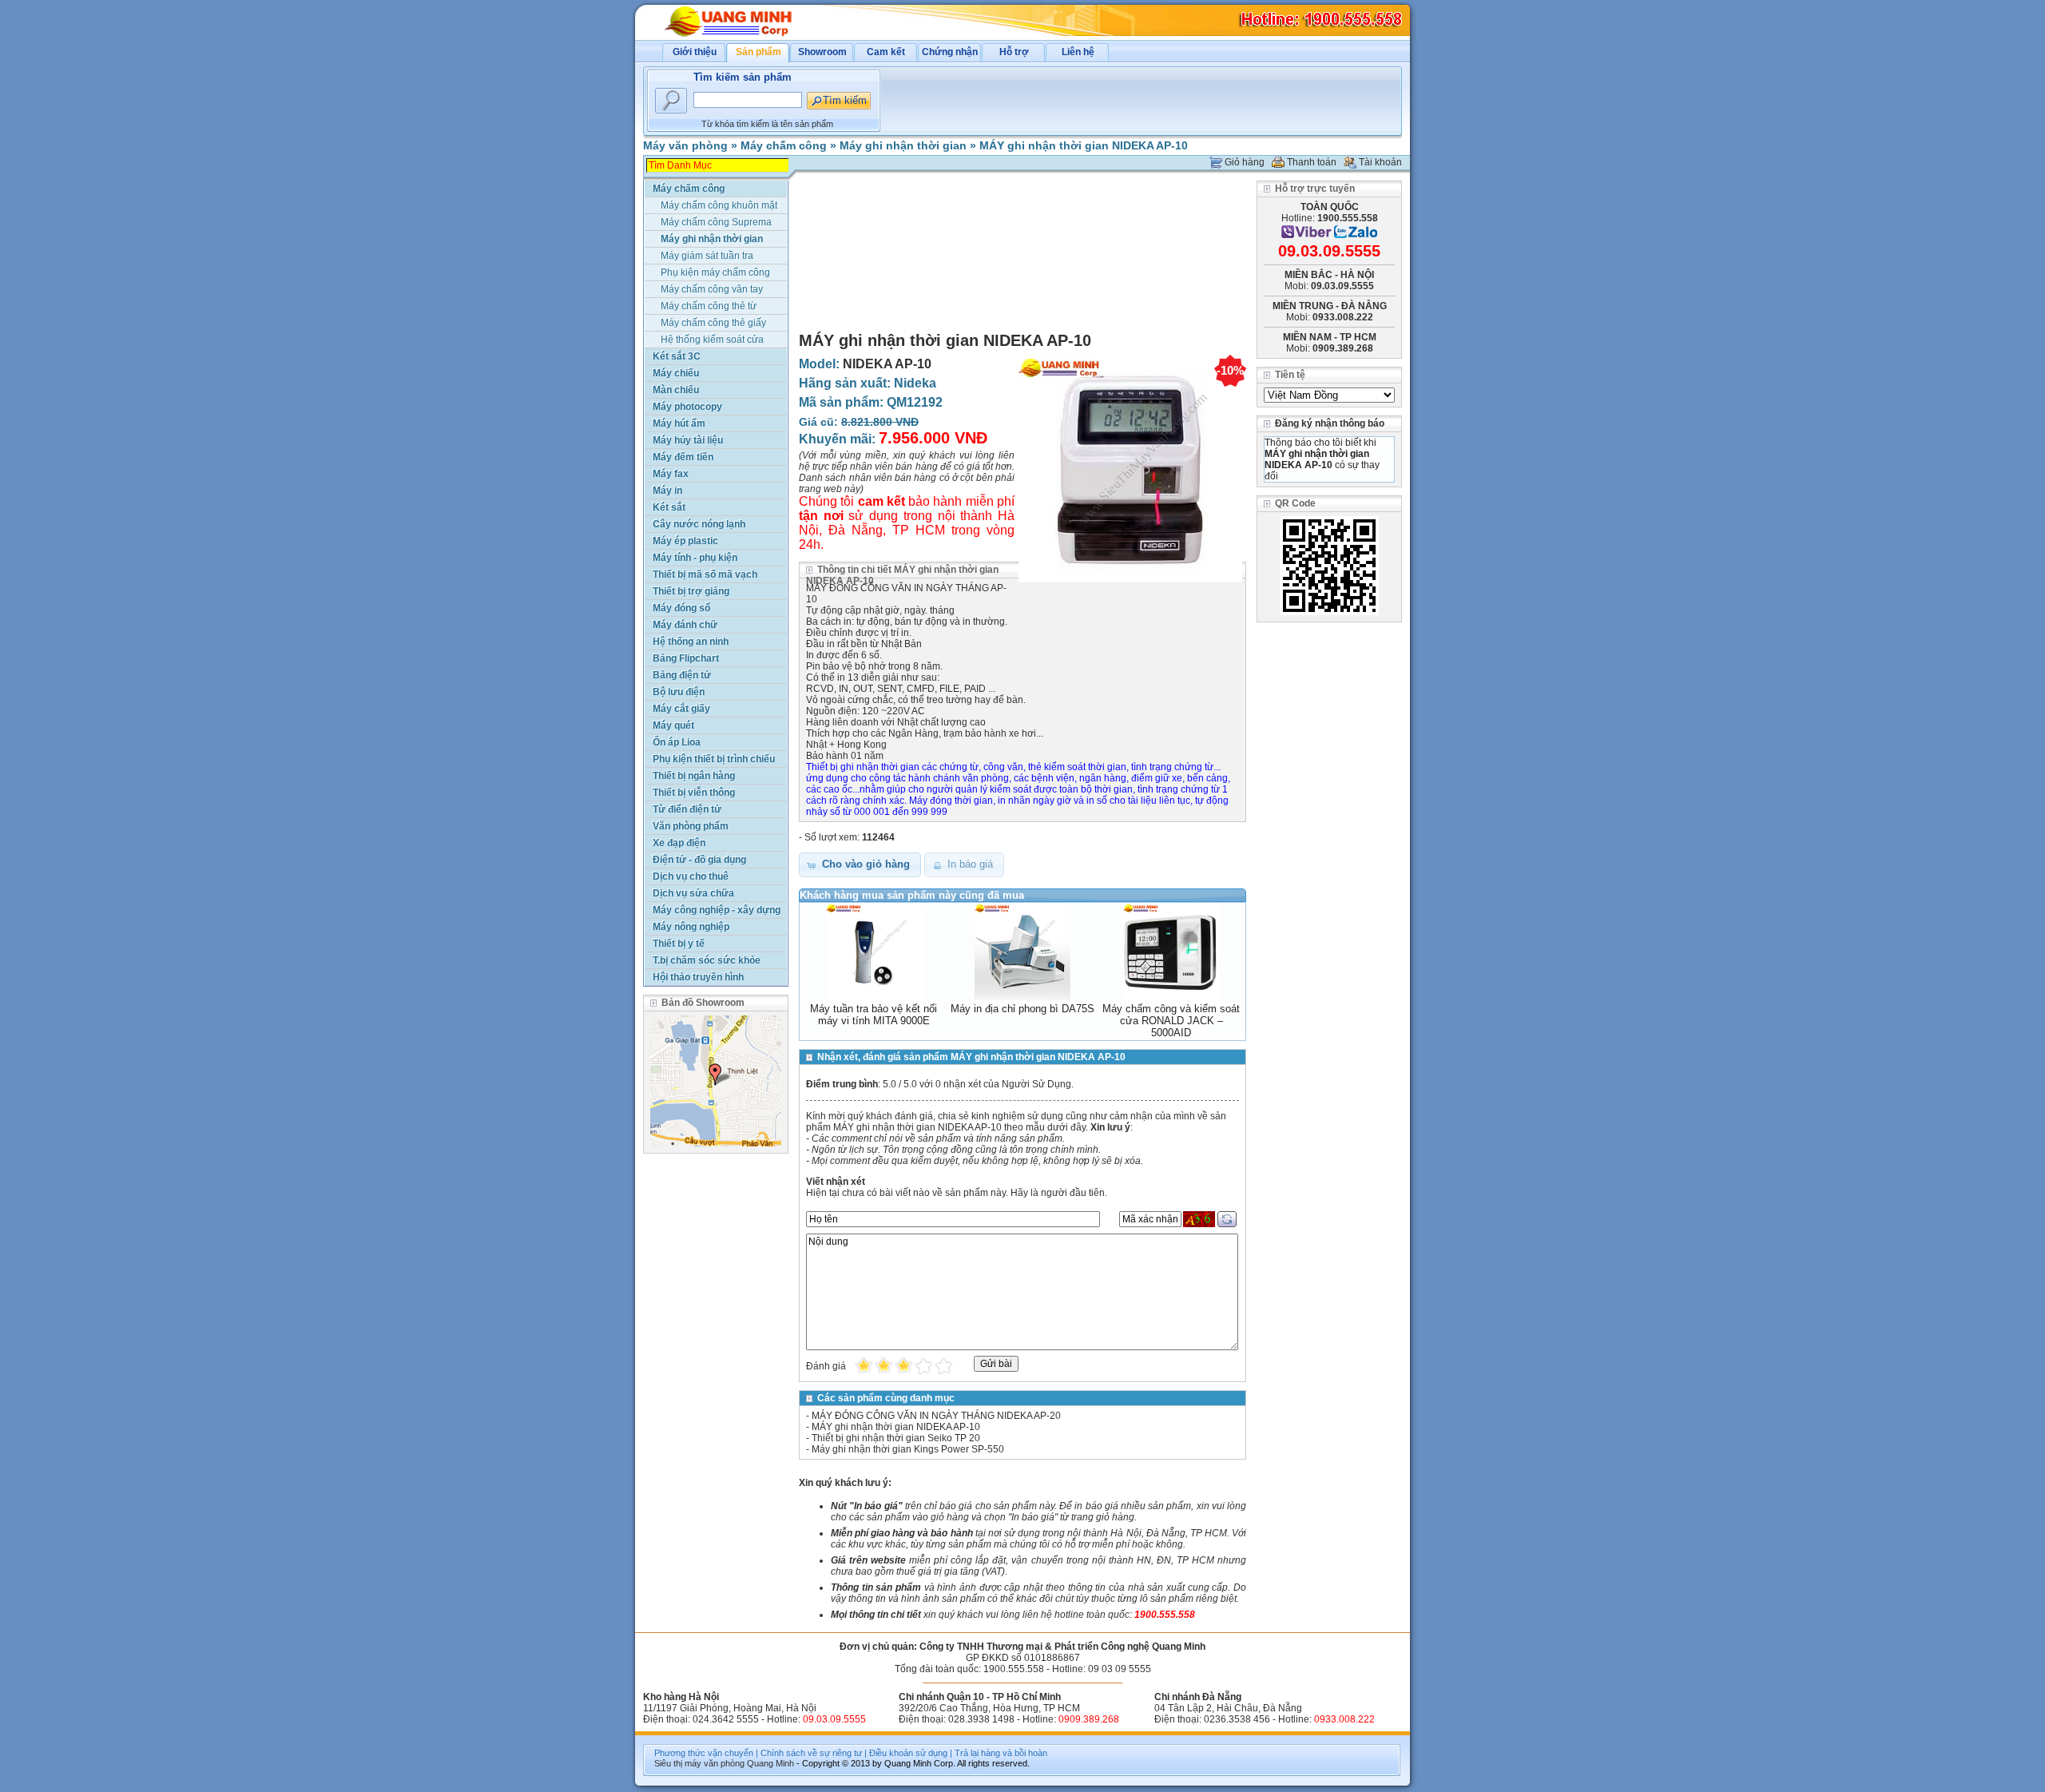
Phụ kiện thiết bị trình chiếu (714, 759)
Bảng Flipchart (686, 658)
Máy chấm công (784, 145)
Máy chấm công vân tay (712, 289)
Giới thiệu (695, 52)
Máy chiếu (676, 373)
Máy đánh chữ (685, 625)
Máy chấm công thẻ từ (709, 306)
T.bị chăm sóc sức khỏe (707, 960)
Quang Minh (770, 1763)
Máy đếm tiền (683, 457)
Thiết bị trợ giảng (691, 591)
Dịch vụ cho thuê (691, 876)
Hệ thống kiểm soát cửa (712, 340)
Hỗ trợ (1014, 52)
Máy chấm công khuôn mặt (719, 205)
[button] (860, 865)
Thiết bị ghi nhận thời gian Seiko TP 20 (896, 1438)
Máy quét (673, 725)
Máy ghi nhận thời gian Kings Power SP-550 (908, 1449)
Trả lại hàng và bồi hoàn (1001, 1753)
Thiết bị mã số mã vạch (705, 574)
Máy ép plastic (685, 541)
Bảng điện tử (682, 675)
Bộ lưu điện (679, 692)
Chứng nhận (950, 52)
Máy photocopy (687, 407)
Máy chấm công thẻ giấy (713, 323)
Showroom (822, 52)
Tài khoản (1380, 162)
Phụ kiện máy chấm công (715, 272)
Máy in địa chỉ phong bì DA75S (1022, 1009)
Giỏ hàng (1245, 162)
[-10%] (1130, 583)
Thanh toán (1312, 162)
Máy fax (671, 474)
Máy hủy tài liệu (688, 440)
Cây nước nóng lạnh (699, 524)
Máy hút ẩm (679, 423)
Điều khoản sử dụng (908, 1753)
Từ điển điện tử (687, 809)
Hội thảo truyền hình (698, 977)
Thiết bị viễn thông (694, 793)
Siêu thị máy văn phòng (699, 1763)
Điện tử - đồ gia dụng (699, 860)
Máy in (667, 491)
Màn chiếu (676, 390)
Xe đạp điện (679, 843)
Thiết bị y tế (679, 944)
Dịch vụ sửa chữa (693, 893)
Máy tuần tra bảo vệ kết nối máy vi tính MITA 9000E (874, 1015)
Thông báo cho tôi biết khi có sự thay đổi (1322, 459)
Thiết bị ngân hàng (694, 776)
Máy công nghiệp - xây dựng (717, 910)
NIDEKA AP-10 (887, 364)
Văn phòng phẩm (691, 826)
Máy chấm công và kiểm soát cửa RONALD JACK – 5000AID (1171, 1021)
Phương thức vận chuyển (704, 1753)
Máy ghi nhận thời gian (903, 145)
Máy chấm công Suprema (716, 222)
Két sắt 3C (677, 356)
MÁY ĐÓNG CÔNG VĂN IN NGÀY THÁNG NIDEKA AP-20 (936, 1416)
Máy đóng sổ (681, 608)
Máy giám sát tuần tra (707, 256)
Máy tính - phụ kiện (695, 558)
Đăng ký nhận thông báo (1330, 423)
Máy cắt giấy (681, 709)
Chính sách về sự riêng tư (811, 1753)
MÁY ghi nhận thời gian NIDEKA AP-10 (1084, 145)
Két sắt (669, 507)
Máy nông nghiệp (691, 927)
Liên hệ (1078, 52)
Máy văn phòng (685, 145)
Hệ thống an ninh (691, 642)
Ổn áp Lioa (677, 742)
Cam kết (886, 52)
